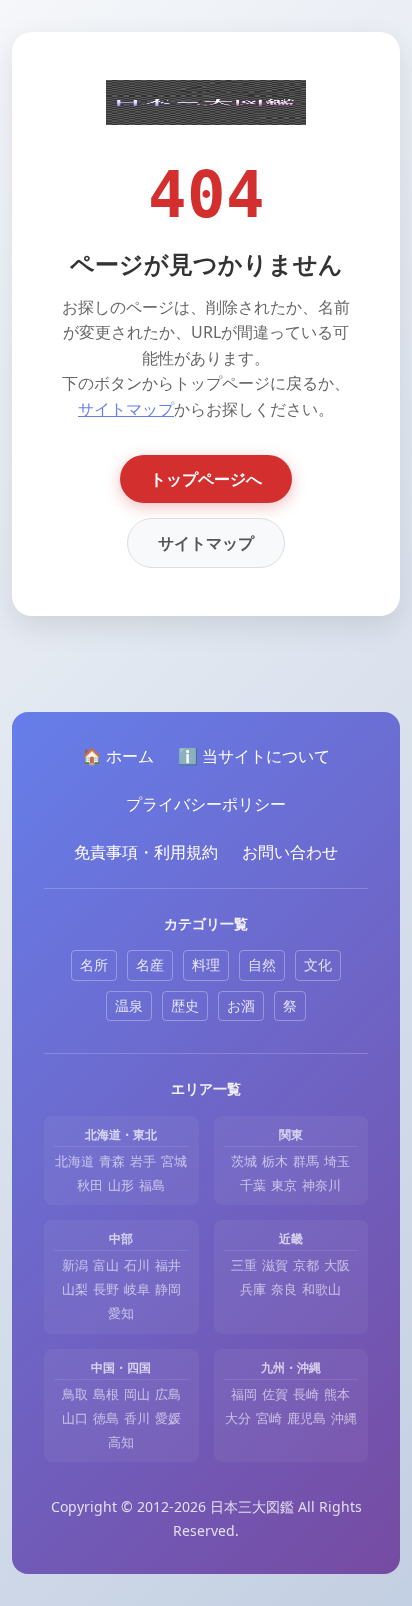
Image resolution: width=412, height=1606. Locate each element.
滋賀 (275, 1265)
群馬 (306, 1161)
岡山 (137, 1394)
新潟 (75, 1265)
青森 (112, 1161)
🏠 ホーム (118, 756)
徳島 (106, 1418)
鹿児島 (306, 1418)
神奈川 (321, 1185)
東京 (284, 1185)
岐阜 (137, 1289)
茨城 (244, 1161)
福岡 (244, 1394)
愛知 (121, 1313)
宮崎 (269, 1418)
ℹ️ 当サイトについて (254, 756)
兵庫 (253, 1289)
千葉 (253, 1185)
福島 (152, 1185)
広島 (168, 1394)
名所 (94, 964)
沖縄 (344, 1418)
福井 (168, 1265)
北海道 (74, 1161)
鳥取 (75, 1394)
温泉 (129, 1005)
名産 (150, 964)
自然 (262, 964)
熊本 (337, 1394)
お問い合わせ (290, 852)
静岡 (168, 1289)
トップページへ (206, 479)
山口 (75, 1418)
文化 (318, 964)
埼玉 (337, 1161)
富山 (106, 1265)
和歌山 (321, 1289)
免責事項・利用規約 (146, 852)
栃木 (275, 1161)
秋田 (90, 1185)
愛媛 (168, 1418)
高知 (121, 1442)
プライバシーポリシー (206, 804)
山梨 (75, 1289)
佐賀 (275, 1394)
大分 (238, 1418)
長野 (106, 1289)
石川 (137, 1265)
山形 (121, 1185)
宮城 (174, 1161)
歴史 (185, 1005)
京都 (306, 1265)
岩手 (143, 1161)
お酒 (241, 1005)
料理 (206, 964)
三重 (244, 1265)
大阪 (337, 1265)
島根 (106, 1394)
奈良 (284, 1289)
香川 (137, 1418)
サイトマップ (126, 409)
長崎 (306, 1394)
